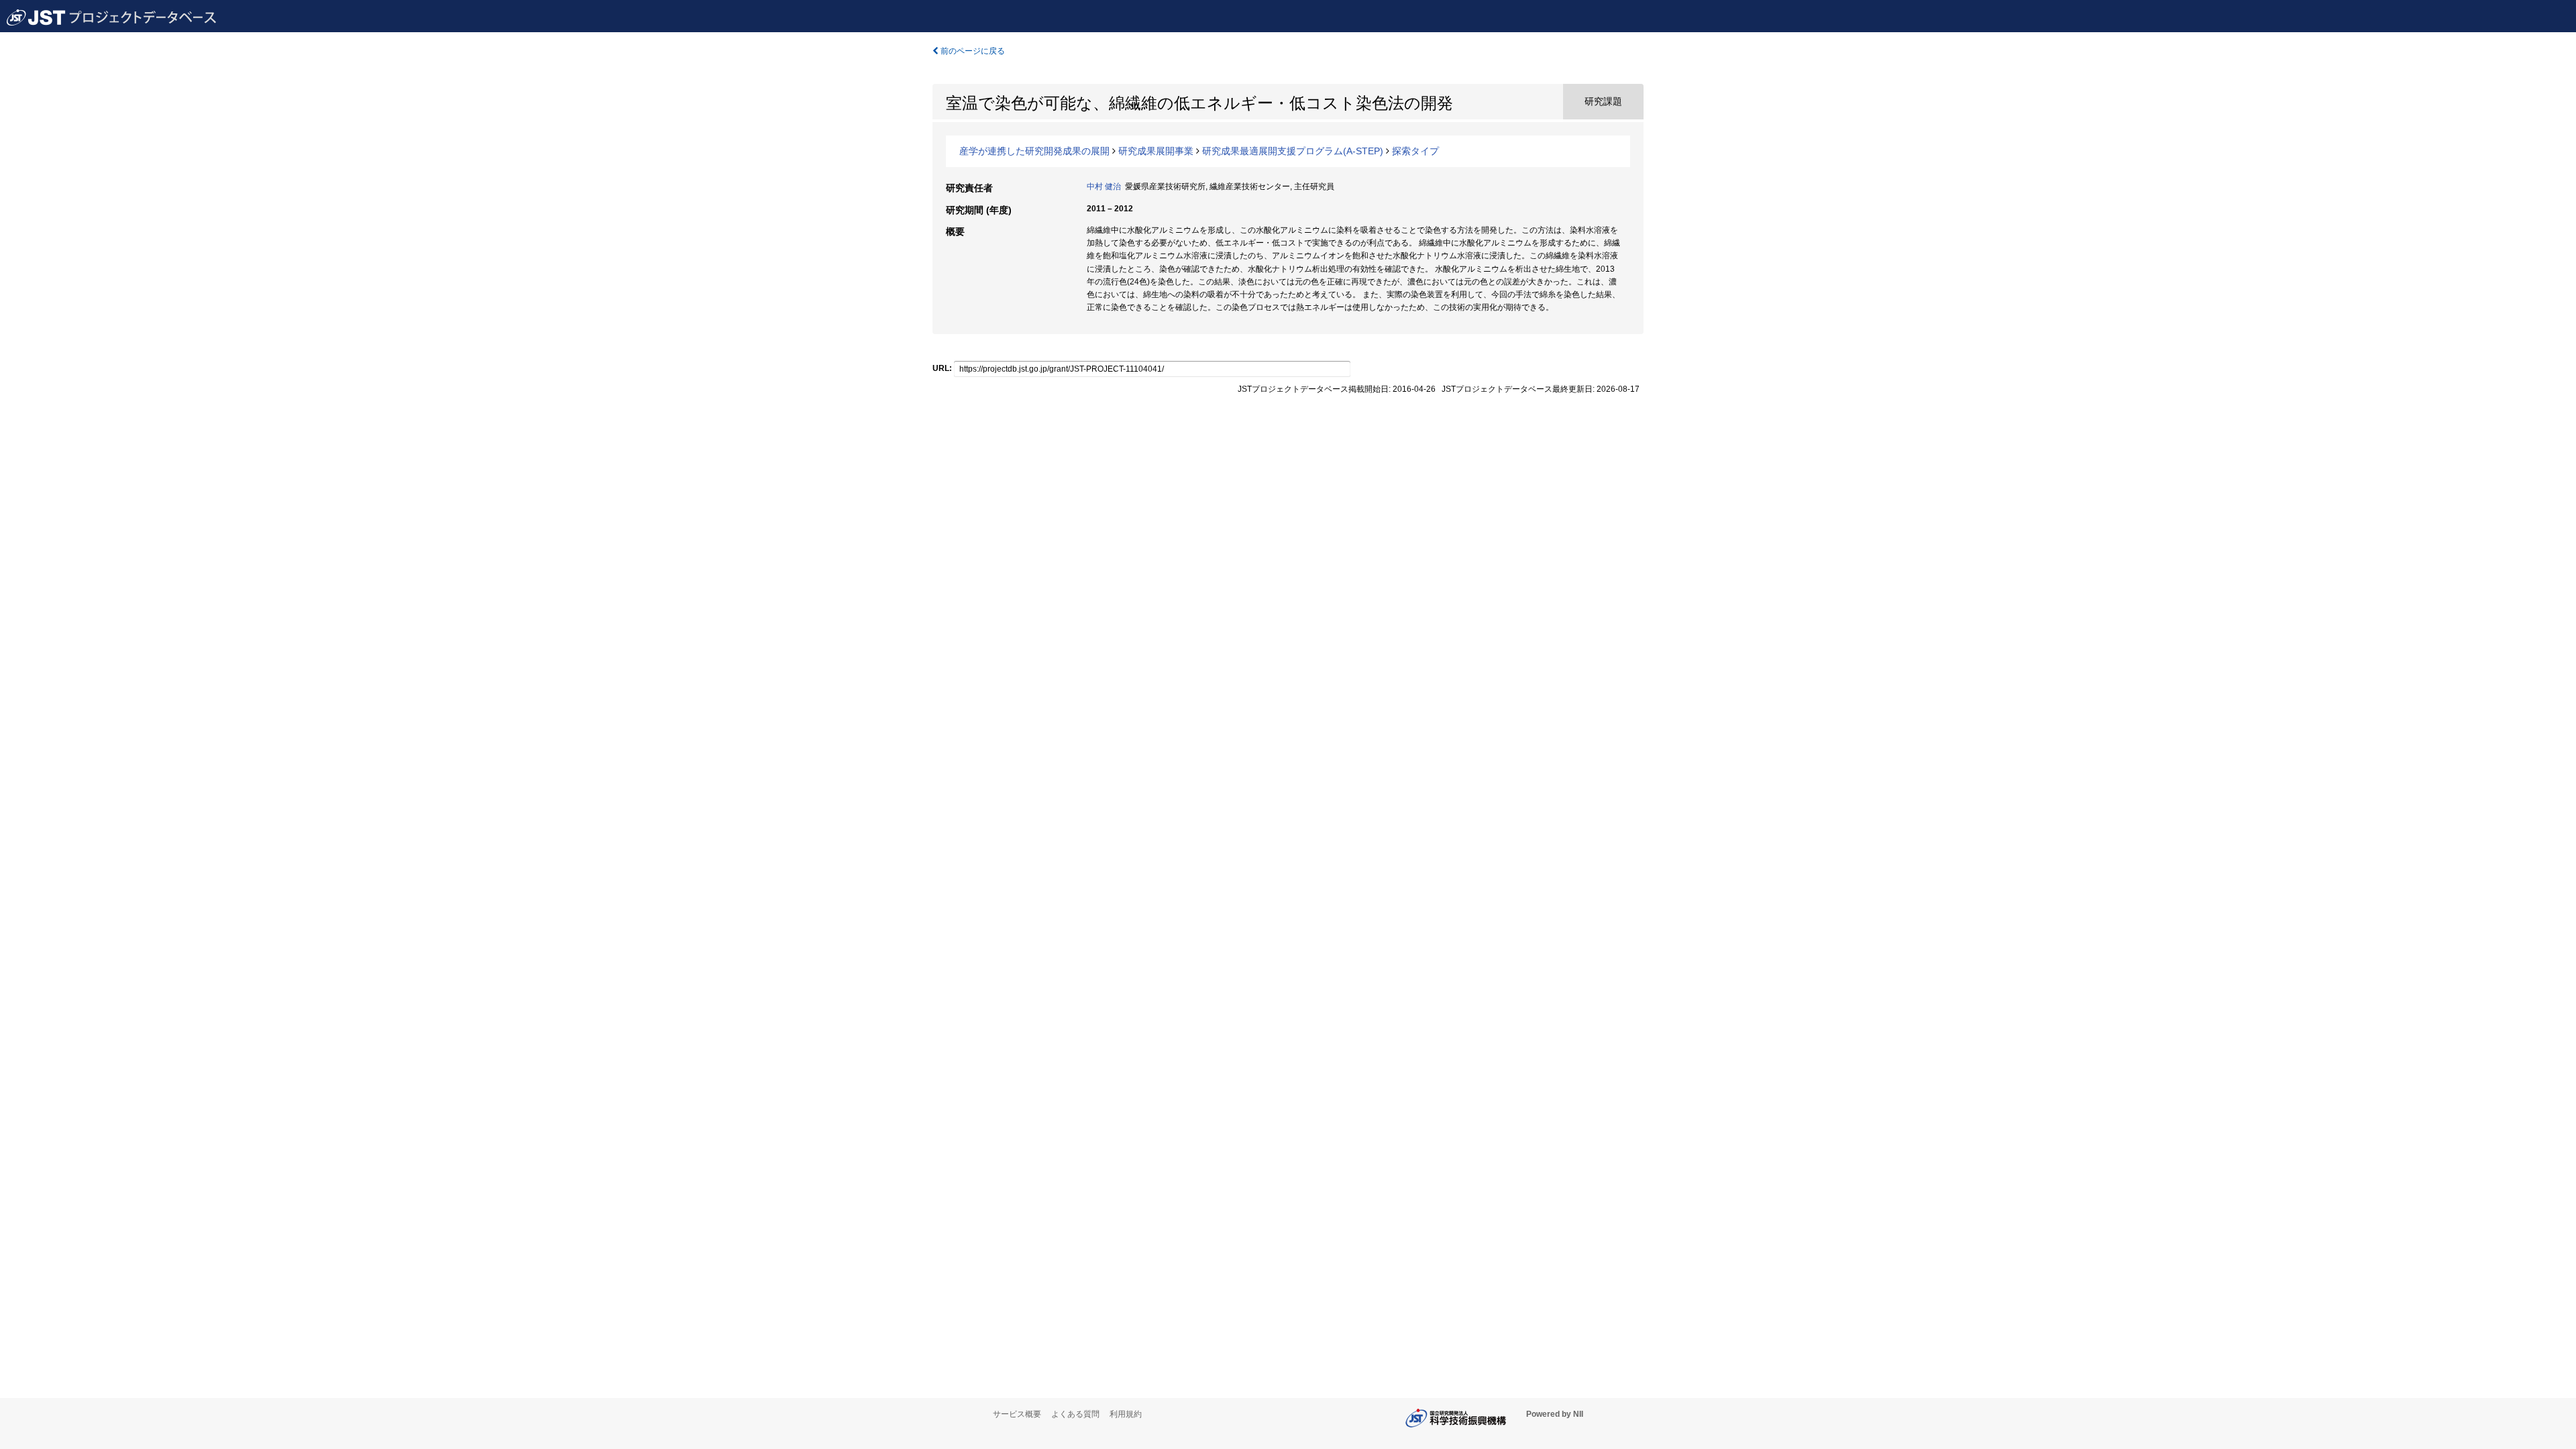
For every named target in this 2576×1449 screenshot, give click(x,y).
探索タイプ (1415, 151)
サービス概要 (1017, 1414)
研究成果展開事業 (1156, 151)
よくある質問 (1075, 1414)
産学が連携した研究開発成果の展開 (1034, 151)
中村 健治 (1104, 186)
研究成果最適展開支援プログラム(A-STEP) (1293, 151)
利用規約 (1126, 1414)
